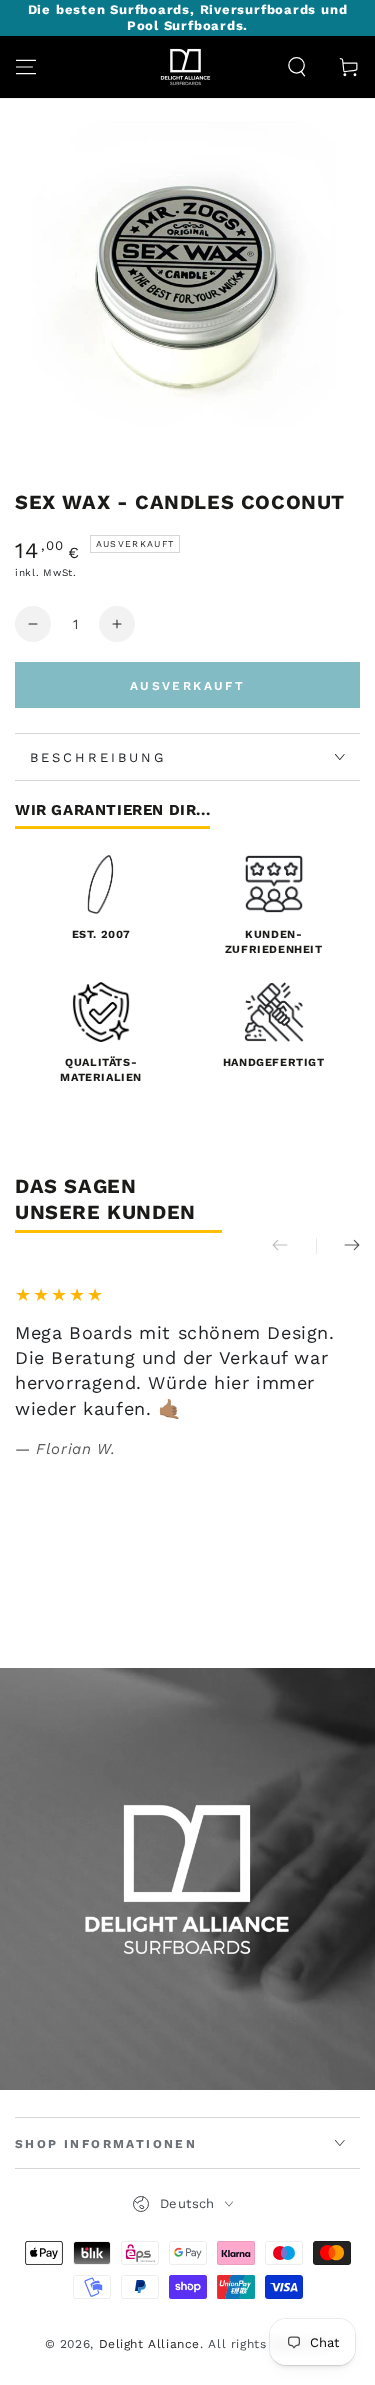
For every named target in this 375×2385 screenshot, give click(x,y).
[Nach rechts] (338, 1246)
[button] (297, 67)
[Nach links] (294, 1246)
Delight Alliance (150, 2344)
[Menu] (26, 67)
